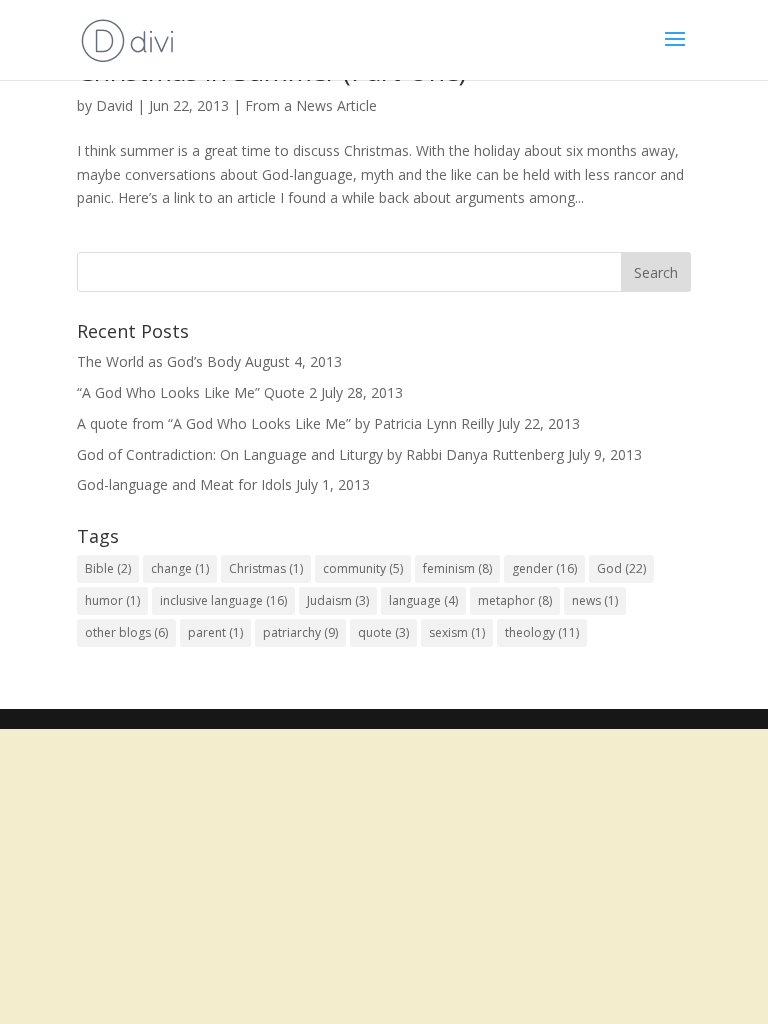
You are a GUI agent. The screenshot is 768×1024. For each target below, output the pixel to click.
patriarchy (300, 632)
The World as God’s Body (159, 361)
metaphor (515, 600)
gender (544, 568)
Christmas (266, 568)
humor (112, 600)
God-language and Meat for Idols (184, 484)
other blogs (126, 632)
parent (215, 632)
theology (542, 632)
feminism (457, 568)
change (180, 568)
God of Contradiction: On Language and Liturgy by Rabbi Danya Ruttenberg (320, 454)
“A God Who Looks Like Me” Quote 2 (197, 392)
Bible (108, 568)
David (114, 105)
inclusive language (223, 600)
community (363, 568)
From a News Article (311, 105)
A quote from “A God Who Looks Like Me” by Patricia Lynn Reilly (285, 423)
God (621, 568)
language (423, 600)
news (595, 600)
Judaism (338, 600)
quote (383, 632)
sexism (457, 632)
